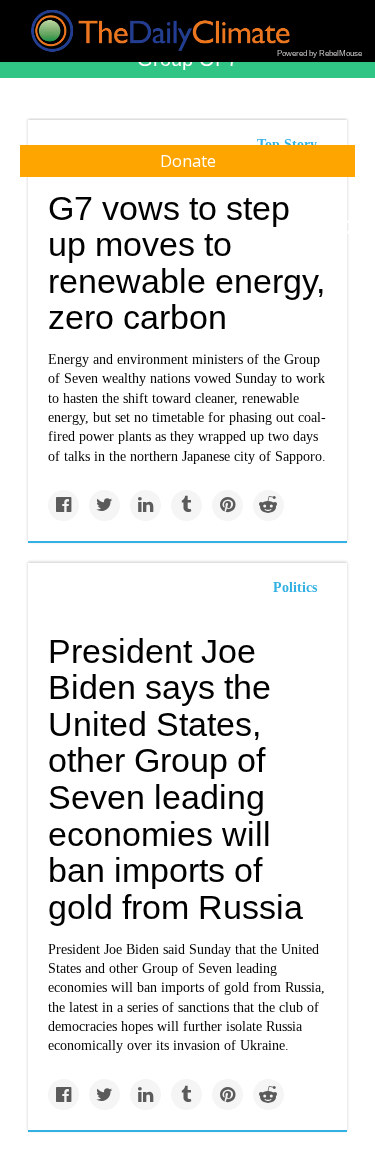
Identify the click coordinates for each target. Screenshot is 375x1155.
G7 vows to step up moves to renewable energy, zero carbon (186, 263)
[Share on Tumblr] (186, 505)
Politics (295, 587)
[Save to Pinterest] (227, 505)
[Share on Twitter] (104, 505)
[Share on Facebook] (63, 505)
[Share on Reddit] (268, 505)
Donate (188, 161)
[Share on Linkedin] (145, 505)
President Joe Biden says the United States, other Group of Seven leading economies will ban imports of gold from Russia (175, 779)
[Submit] (347, 228)
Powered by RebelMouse (319, 53)
